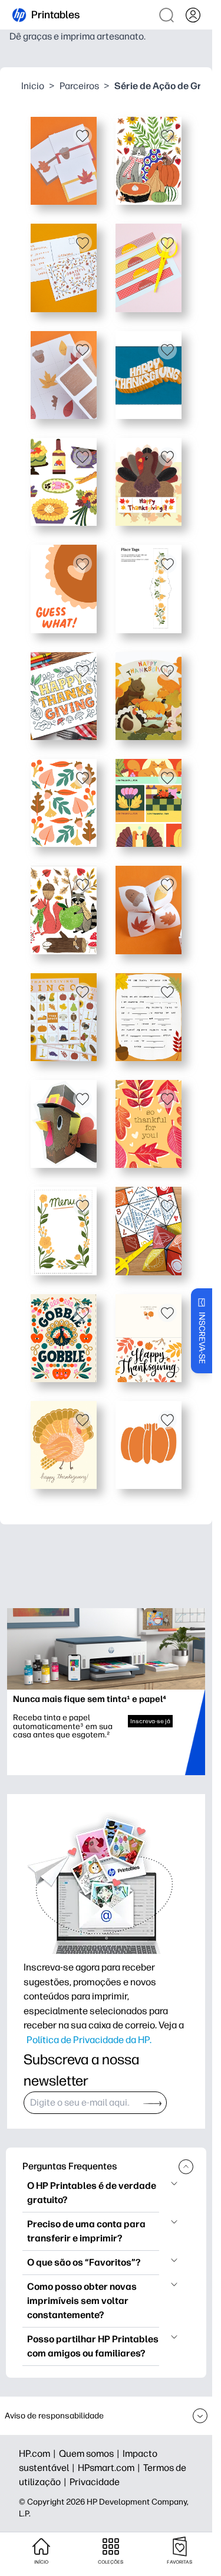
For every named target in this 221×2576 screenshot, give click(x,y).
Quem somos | (91, 2454)
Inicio (33, 86)
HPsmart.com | (111, 2468)
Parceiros (79, 86)
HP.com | (39, 2454)
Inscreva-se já (150, 1721)
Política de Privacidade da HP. (89, 2040)
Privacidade (95, 2482)
